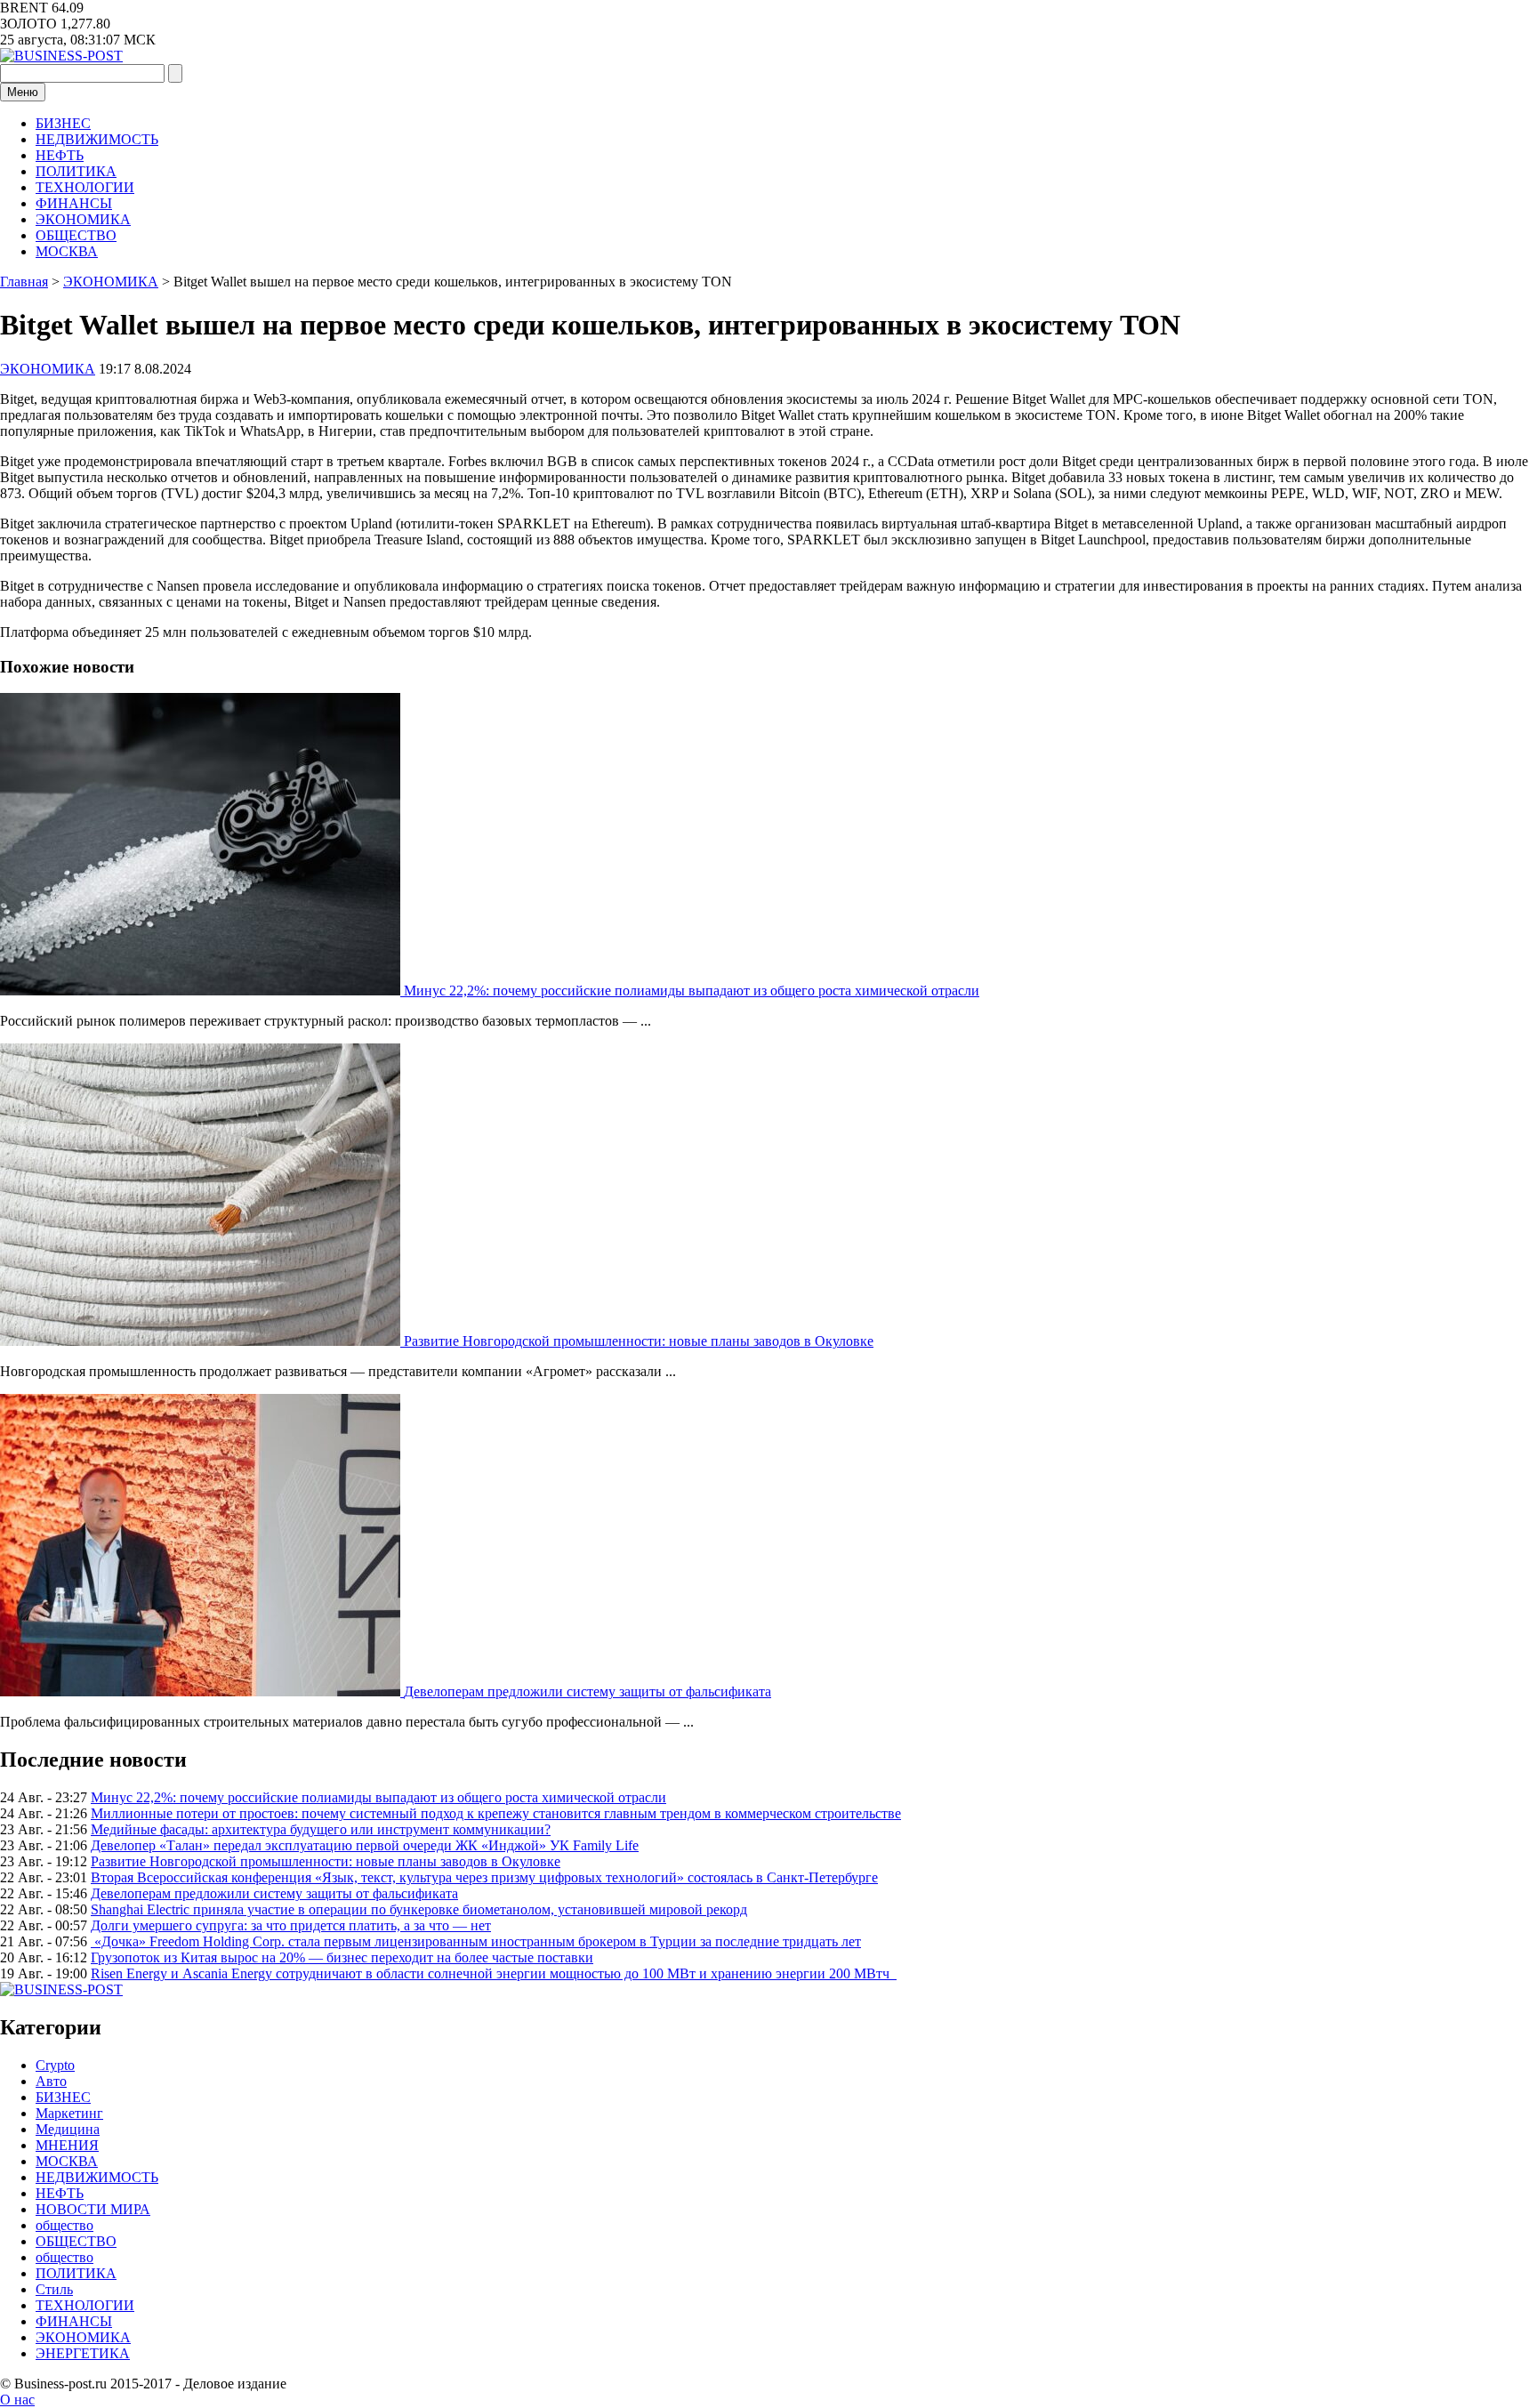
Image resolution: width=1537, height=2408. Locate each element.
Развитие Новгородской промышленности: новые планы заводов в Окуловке (639, 1341)
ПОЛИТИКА (76, 171)
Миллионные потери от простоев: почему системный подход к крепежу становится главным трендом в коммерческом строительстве (496, 1813)
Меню (23, 92)
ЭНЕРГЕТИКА (83, 2353)
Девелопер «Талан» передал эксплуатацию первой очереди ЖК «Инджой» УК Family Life (365, 1845)
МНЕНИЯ (67, 2145)
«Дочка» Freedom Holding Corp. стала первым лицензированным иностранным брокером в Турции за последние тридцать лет (476, 1941)
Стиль (54, 2289)
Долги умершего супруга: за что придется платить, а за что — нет (291, 1925)
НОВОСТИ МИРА (93, 2209)
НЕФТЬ (60, 155)
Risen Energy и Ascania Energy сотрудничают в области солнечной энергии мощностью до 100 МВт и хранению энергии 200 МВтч (494, 1973)
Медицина (68, 2129)
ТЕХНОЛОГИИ (85, 187)
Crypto (55, 2065)
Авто (51, 2081)
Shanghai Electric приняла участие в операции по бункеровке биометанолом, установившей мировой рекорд (419, 1909)
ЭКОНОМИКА (83, 219)
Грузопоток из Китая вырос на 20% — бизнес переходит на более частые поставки (342, 1957)
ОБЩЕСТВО (76, 235)
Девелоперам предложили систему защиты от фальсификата (587, 1691)
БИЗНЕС (63, 123)
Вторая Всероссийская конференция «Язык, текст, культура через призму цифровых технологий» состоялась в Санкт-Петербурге (484, 1877)
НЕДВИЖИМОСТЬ (97, 139)
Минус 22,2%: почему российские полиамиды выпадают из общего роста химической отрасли (692, 991)
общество (64, 2225)
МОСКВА (67, 251)
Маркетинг (69, 2113)
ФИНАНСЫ (74, 203)
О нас (17, 2400)
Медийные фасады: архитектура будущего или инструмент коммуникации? (321, 1829)
